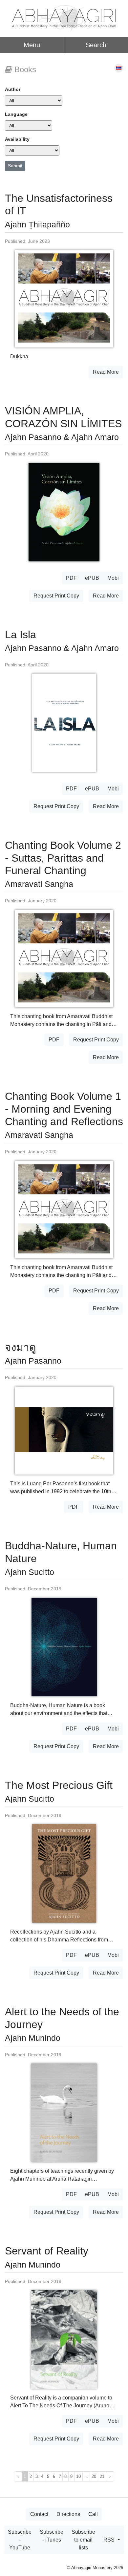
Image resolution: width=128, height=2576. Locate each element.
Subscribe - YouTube (20, 2540)
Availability (17, 139)
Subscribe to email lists (83, 2540)
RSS (110, 2540)
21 (102, 2476)
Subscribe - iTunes (52, 2536)
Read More (106, 372)
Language (16, 114)
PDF (71, 578)
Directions (68, 2514)
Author (13, 89)
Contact (39, 2514)
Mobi (113, 578)
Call (93, 2514)
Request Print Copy (56, 596)
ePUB (92, 578)
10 (78, 2476)
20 (94, 2476)
